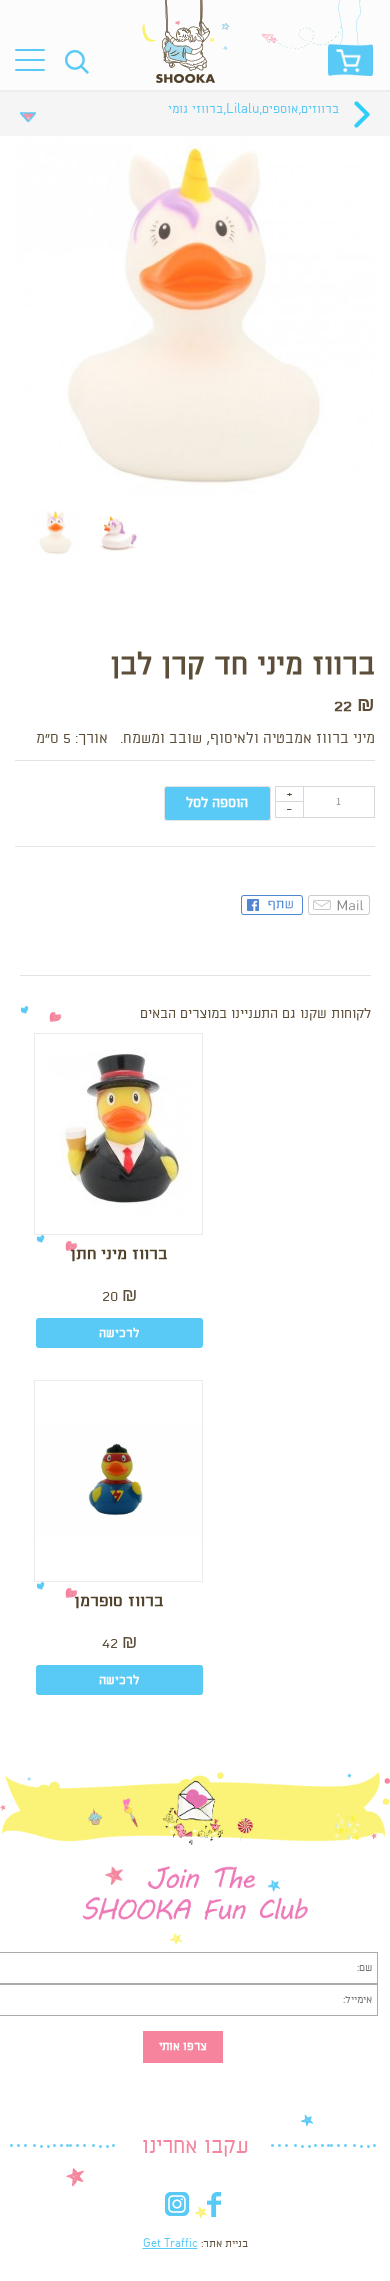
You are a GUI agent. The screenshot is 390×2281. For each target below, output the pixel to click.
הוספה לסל (217, 803)
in (176, 2208)
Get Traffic (170, 2244)
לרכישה (119, 1333)
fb (213, 2208)
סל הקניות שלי (350, 65)
